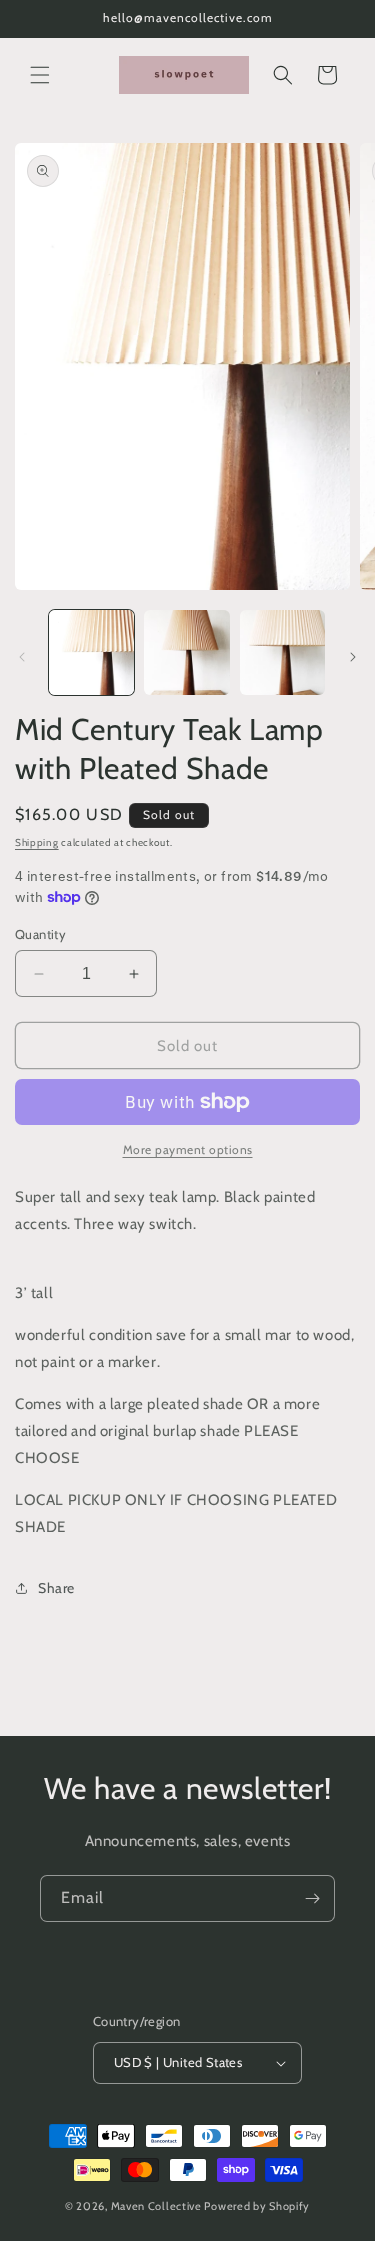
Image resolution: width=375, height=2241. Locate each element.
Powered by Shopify (257, 2206)
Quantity (40, 934)
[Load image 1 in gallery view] (91, 652)
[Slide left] (22, 657)
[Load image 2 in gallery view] (186, 652)
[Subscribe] (312, 1898)
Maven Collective (156, 2206)
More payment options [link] (188, 1149)
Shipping (37, 842)
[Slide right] (353, 657)
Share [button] (56, 1588)
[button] (40, 75)
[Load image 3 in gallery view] (282, 652)
